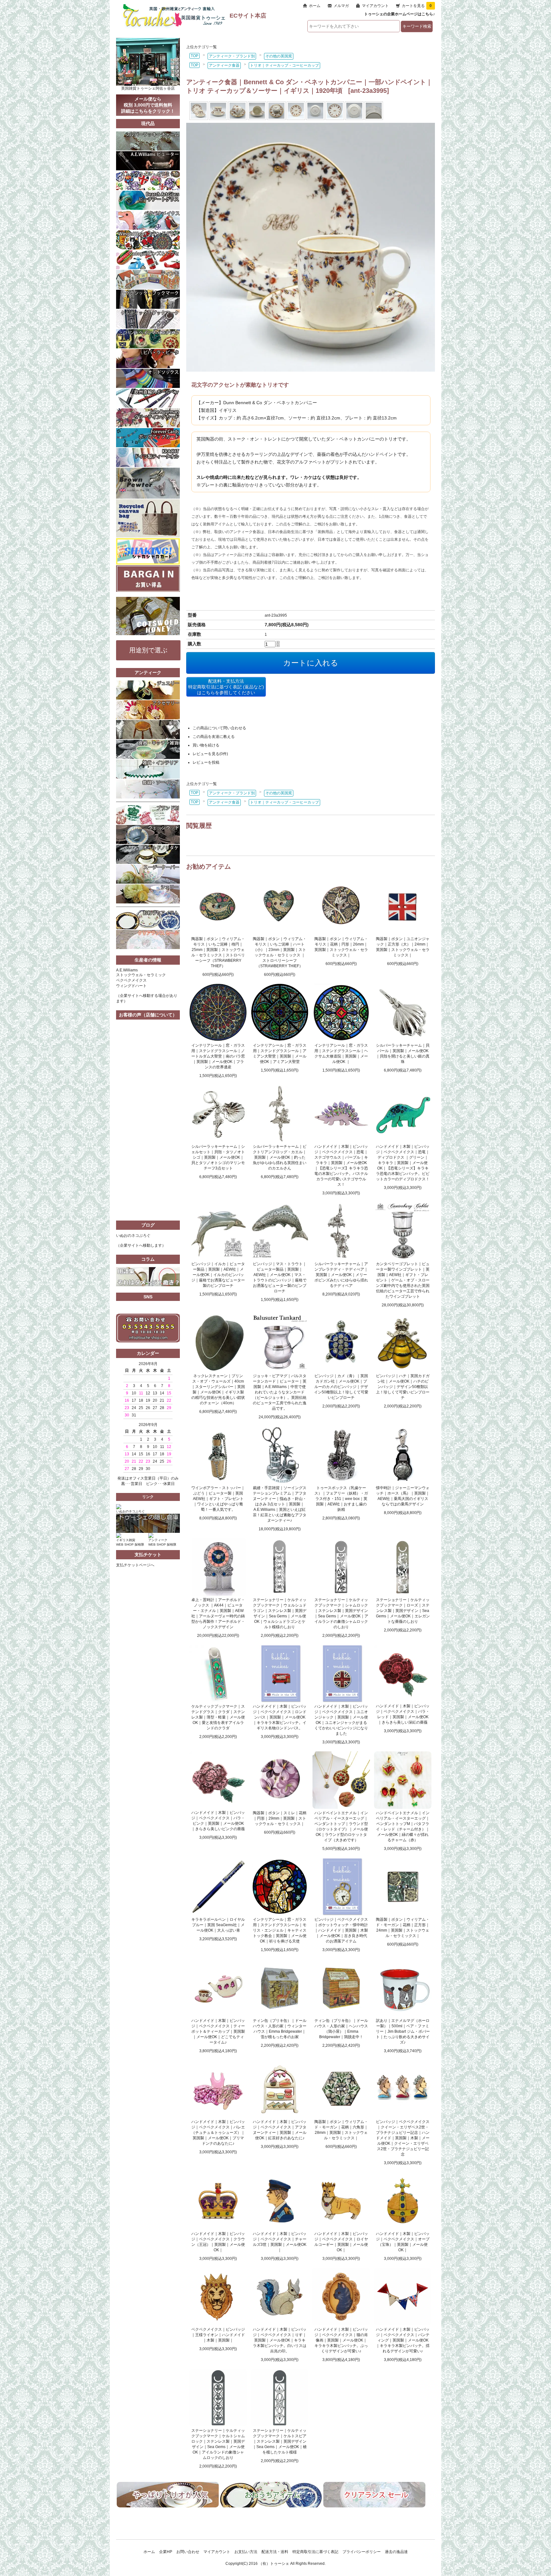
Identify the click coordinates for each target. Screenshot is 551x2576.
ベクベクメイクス (131, 980)
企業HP (166, 2552)
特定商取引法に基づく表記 (315, 2552)
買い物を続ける (206, 745)
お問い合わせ (188, 2552)
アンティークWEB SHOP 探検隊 (162, 1542)
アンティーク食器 (224, 65)
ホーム (315, 6)
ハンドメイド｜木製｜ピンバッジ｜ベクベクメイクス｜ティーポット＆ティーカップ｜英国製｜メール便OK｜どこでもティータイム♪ (218, 2031)
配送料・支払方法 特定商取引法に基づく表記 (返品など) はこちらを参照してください (226, 687)
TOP (195, 56)
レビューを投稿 (206, 762)
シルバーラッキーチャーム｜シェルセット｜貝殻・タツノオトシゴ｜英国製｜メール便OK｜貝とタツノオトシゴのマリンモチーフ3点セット (218, 1157)
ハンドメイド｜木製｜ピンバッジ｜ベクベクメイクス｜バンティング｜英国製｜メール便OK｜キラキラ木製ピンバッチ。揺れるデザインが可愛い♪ (403, 2340)
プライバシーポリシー (362, 2552)
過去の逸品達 (396, 2552)
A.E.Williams (127, 970)
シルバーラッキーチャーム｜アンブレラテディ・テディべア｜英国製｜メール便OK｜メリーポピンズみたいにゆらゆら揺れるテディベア (341, 1275)
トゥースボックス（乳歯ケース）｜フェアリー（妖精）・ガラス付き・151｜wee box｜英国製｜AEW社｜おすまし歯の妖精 (341, 1499)
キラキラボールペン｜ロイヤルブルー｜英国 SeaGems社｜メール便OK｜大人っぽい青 (218, 1925)
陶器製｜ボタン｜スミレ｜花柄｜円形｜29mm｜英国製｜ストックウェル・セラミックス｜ (280, 1818)
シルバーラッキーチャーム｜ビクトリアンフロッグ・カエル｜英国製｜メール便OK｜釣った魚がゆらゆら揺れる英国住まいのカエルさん (280, 1157)
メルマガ (341, 6)
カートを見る (417, 6)
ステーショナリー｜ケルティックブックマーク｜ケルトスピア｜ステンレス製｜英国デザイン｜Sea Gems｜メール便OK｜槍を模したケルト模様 (280, 2441)
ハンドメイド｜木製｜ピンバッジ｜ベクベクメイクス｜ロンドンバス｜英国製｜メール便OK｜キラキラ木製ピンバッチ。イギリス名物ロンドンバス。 (280, 1717)
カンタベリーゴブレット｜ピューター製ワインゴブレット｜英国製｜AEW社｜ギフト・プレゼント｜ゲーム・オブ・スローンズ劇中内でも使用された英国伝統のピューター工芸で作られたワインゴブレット (403, 1280)
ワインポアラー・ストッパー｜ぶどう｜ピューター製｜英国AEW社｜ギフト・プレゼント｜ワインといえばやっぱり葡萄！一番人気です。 (218, 1499)
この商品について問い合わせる (219, 728)
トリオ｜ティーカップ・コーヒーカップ (284, 65)
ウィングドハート (131, 986)
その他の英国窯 (279, 56)
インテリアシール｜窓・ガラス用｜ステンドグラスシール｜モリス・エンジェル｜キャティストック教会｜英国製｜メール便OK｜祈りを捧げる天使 (280, 1930)
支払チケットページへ (135, 1565)
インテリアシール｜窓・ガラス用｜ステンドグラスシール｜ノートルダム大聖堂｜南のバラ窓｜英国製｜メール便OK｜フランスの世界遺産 (218, 1056)
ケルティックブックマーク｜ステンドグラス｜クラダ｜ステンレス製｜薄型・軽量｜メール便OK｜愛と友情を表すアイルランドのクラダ (218, 1717)
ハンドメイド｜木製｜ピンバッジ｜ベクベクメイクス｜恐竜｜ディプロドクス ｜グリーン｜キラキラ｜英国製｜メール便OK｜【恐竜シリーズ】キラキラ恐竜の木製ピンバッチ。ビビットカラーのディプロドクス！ (403, 1163)
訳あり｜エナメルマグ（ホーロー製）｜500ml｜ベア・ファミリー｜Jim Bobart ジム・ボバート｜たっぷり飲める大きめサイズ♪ (403, 2031)
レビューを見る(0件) (210, 754)
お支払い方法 (246, 2552)
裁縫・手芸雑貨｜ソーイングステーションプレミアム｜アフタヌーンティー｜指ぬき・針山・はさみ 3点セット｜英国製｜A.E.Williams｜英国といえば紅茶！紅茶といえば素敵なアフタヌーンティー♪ (280, 1504)
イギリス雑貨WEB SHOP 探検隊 (130, 1542)
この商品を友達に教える (214, 737)
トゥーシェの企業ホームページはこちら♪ (400, 14)
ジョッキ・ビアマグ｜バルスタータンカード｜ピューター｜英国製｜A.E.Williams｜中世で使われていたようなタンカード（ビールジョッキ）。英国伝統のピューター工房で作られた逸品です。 (280, 1392)
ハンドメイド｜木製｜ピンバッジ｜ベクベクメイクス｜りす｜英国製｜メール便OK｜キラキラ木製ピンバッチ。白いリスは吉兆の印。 (280, 2340)
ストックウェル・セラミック (141, 975)
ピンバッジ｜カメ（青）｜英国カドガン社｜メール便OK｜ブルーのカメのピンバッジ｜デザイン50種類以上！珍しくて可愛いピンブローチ (341, 1387)
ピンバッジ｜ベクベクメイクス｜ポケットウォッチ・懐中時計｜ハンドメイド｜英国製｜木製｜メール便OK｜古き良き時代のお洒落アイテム (341, 1930)
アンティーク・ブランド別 (232, 56)
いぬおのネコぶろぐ (133, 1236)
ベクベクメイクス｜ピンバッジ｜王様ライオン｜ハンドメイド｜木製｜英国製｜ (218, 2335)
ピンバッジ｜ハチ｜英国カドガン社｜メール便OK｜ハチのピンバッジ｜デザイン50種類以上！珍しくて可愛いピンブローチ (403, 1387)
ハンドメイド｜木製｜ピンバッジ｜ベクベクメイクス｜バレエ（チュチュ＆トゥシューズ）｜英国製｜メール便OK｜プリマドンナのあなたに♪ (218, 2133)
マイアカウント (375, 6)
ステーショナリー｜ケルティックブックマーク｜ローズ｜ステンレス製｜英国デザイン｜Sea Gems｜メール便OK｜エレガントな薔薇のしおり (403, 1611)
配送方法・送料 (275, 2552)
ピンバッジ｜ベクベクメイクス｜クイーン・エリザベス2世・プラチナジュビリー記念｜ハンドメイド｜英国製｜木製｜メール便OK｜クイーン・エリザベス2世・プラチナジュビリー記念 (403, 2138)
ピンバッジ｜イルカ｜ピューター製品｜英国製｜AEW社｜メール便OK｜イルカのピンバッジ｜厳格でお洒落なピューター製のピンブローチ (218, 1275)
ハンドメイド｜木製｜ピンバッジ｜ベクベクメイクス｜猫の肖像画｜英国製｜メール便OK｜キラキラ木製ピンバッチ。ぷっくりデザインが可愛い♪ (341, 2340)
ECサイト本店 (248, 16)
